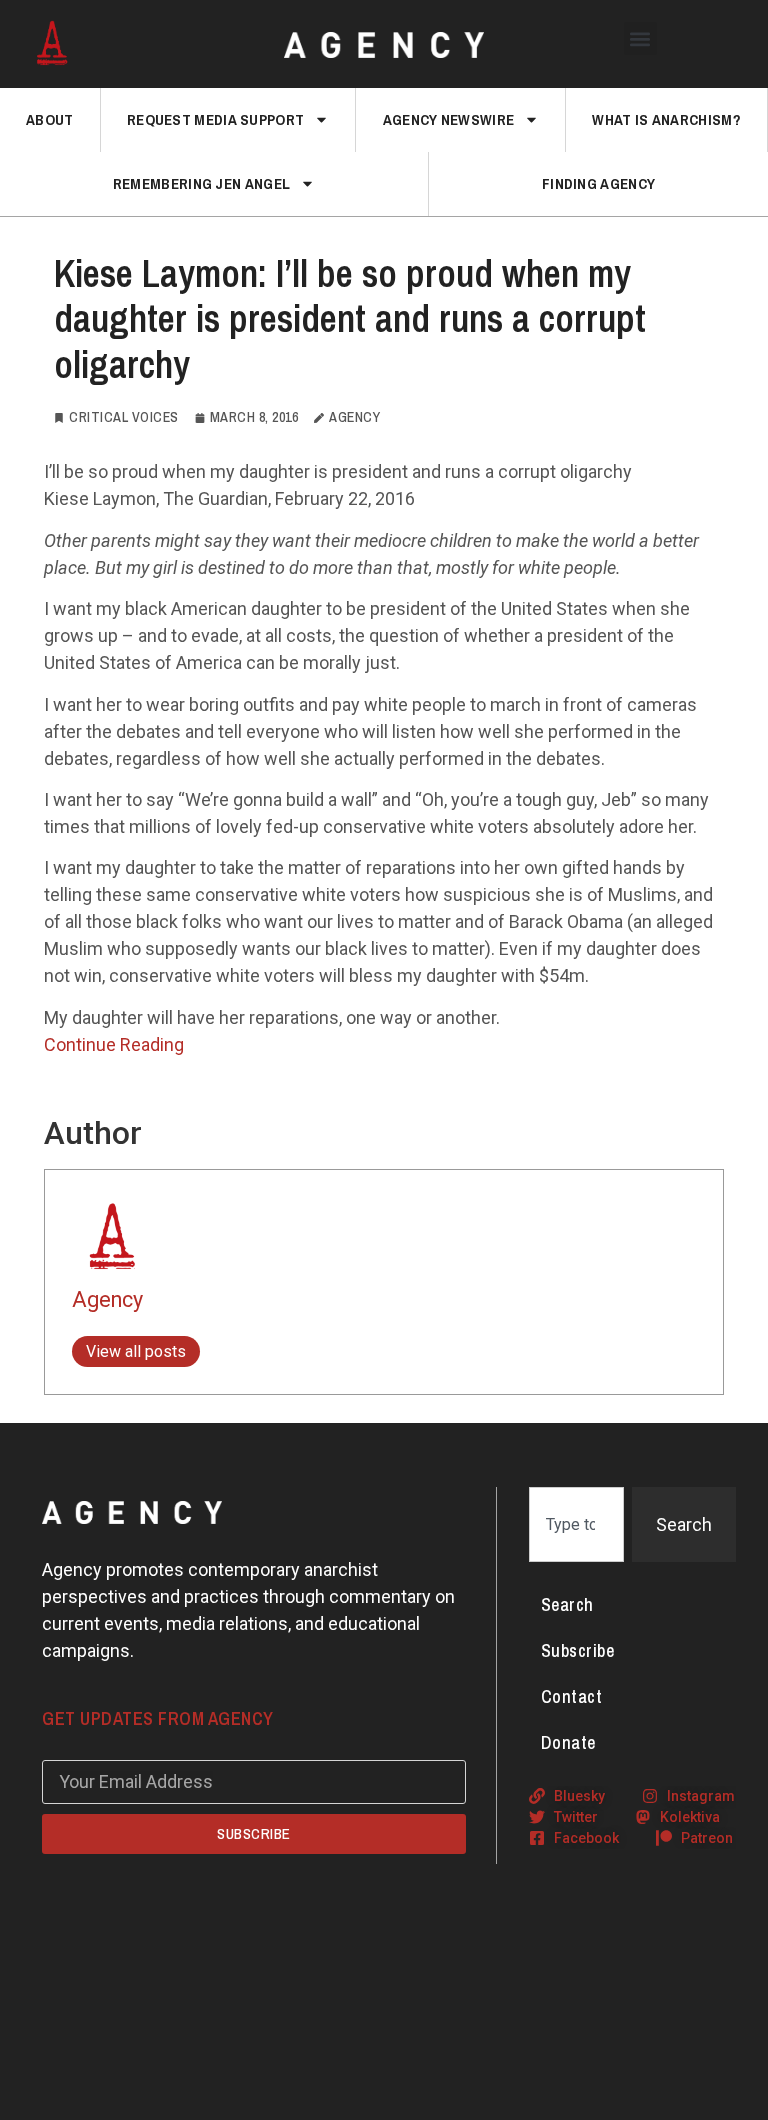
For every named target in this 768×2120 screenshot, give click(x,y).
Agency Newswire (449, 119)
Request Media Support (215, 119)
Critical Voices (124, 417)
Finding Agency (598, 183)
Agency (107, 1299)
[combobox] (576, 1524)
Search (567, 1604)
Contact (572, 1696)
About (50, 119)
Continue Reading (114, 1044)
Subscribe (578, 1650)
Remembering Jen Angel (201, 183)
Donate (568, 1742)
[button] (640, 38)
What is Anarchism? (666, 119)
